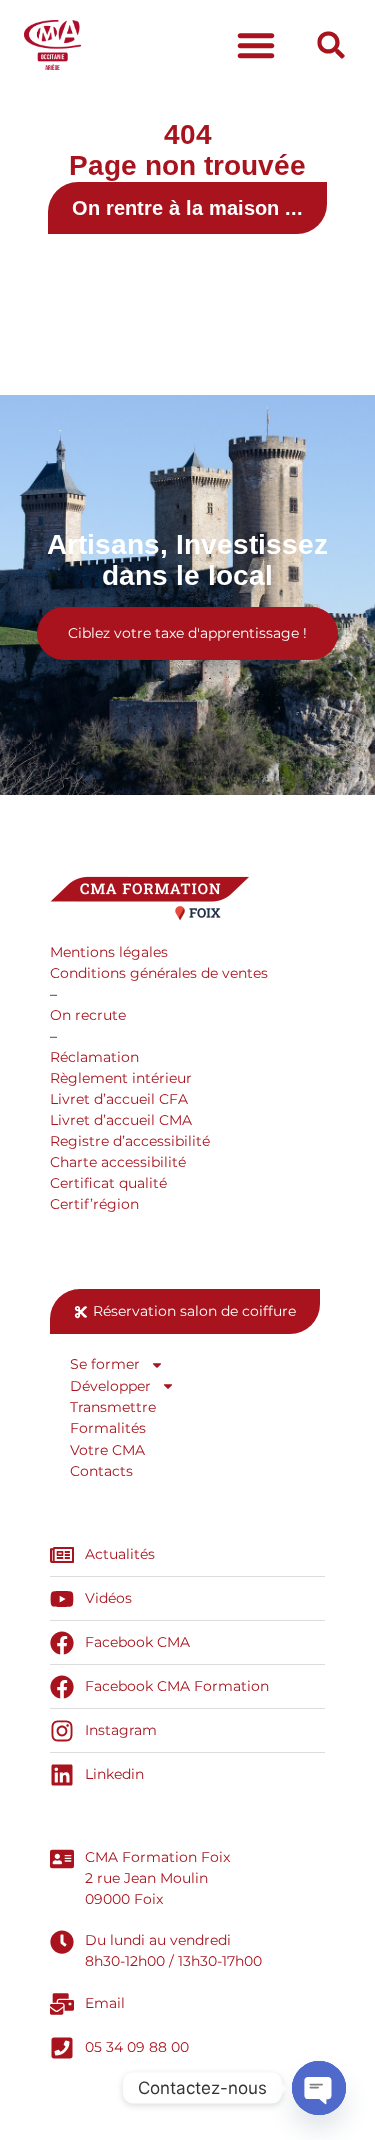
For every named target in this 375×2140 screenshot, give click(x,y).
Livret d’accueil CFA (119, 1099)
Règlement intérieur (121, 1078)
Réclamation (94, 1057)
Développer (110, 1386)
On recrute (88, 1015)
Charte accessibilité (118, 1162)
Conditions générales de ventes (159, 973)
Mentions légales (109, 952)
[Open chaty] (319, 2088)
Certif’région (94, 1204)
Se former (105, 1364)
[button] (256, 45)
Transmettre (113, 1407)
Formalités (108, 1428)
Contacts (101, 1471)
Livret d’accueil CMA (121, 1120)
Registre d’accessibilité (130, 1141)
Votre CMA (107, 1450)
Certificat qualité (108, 1183)
